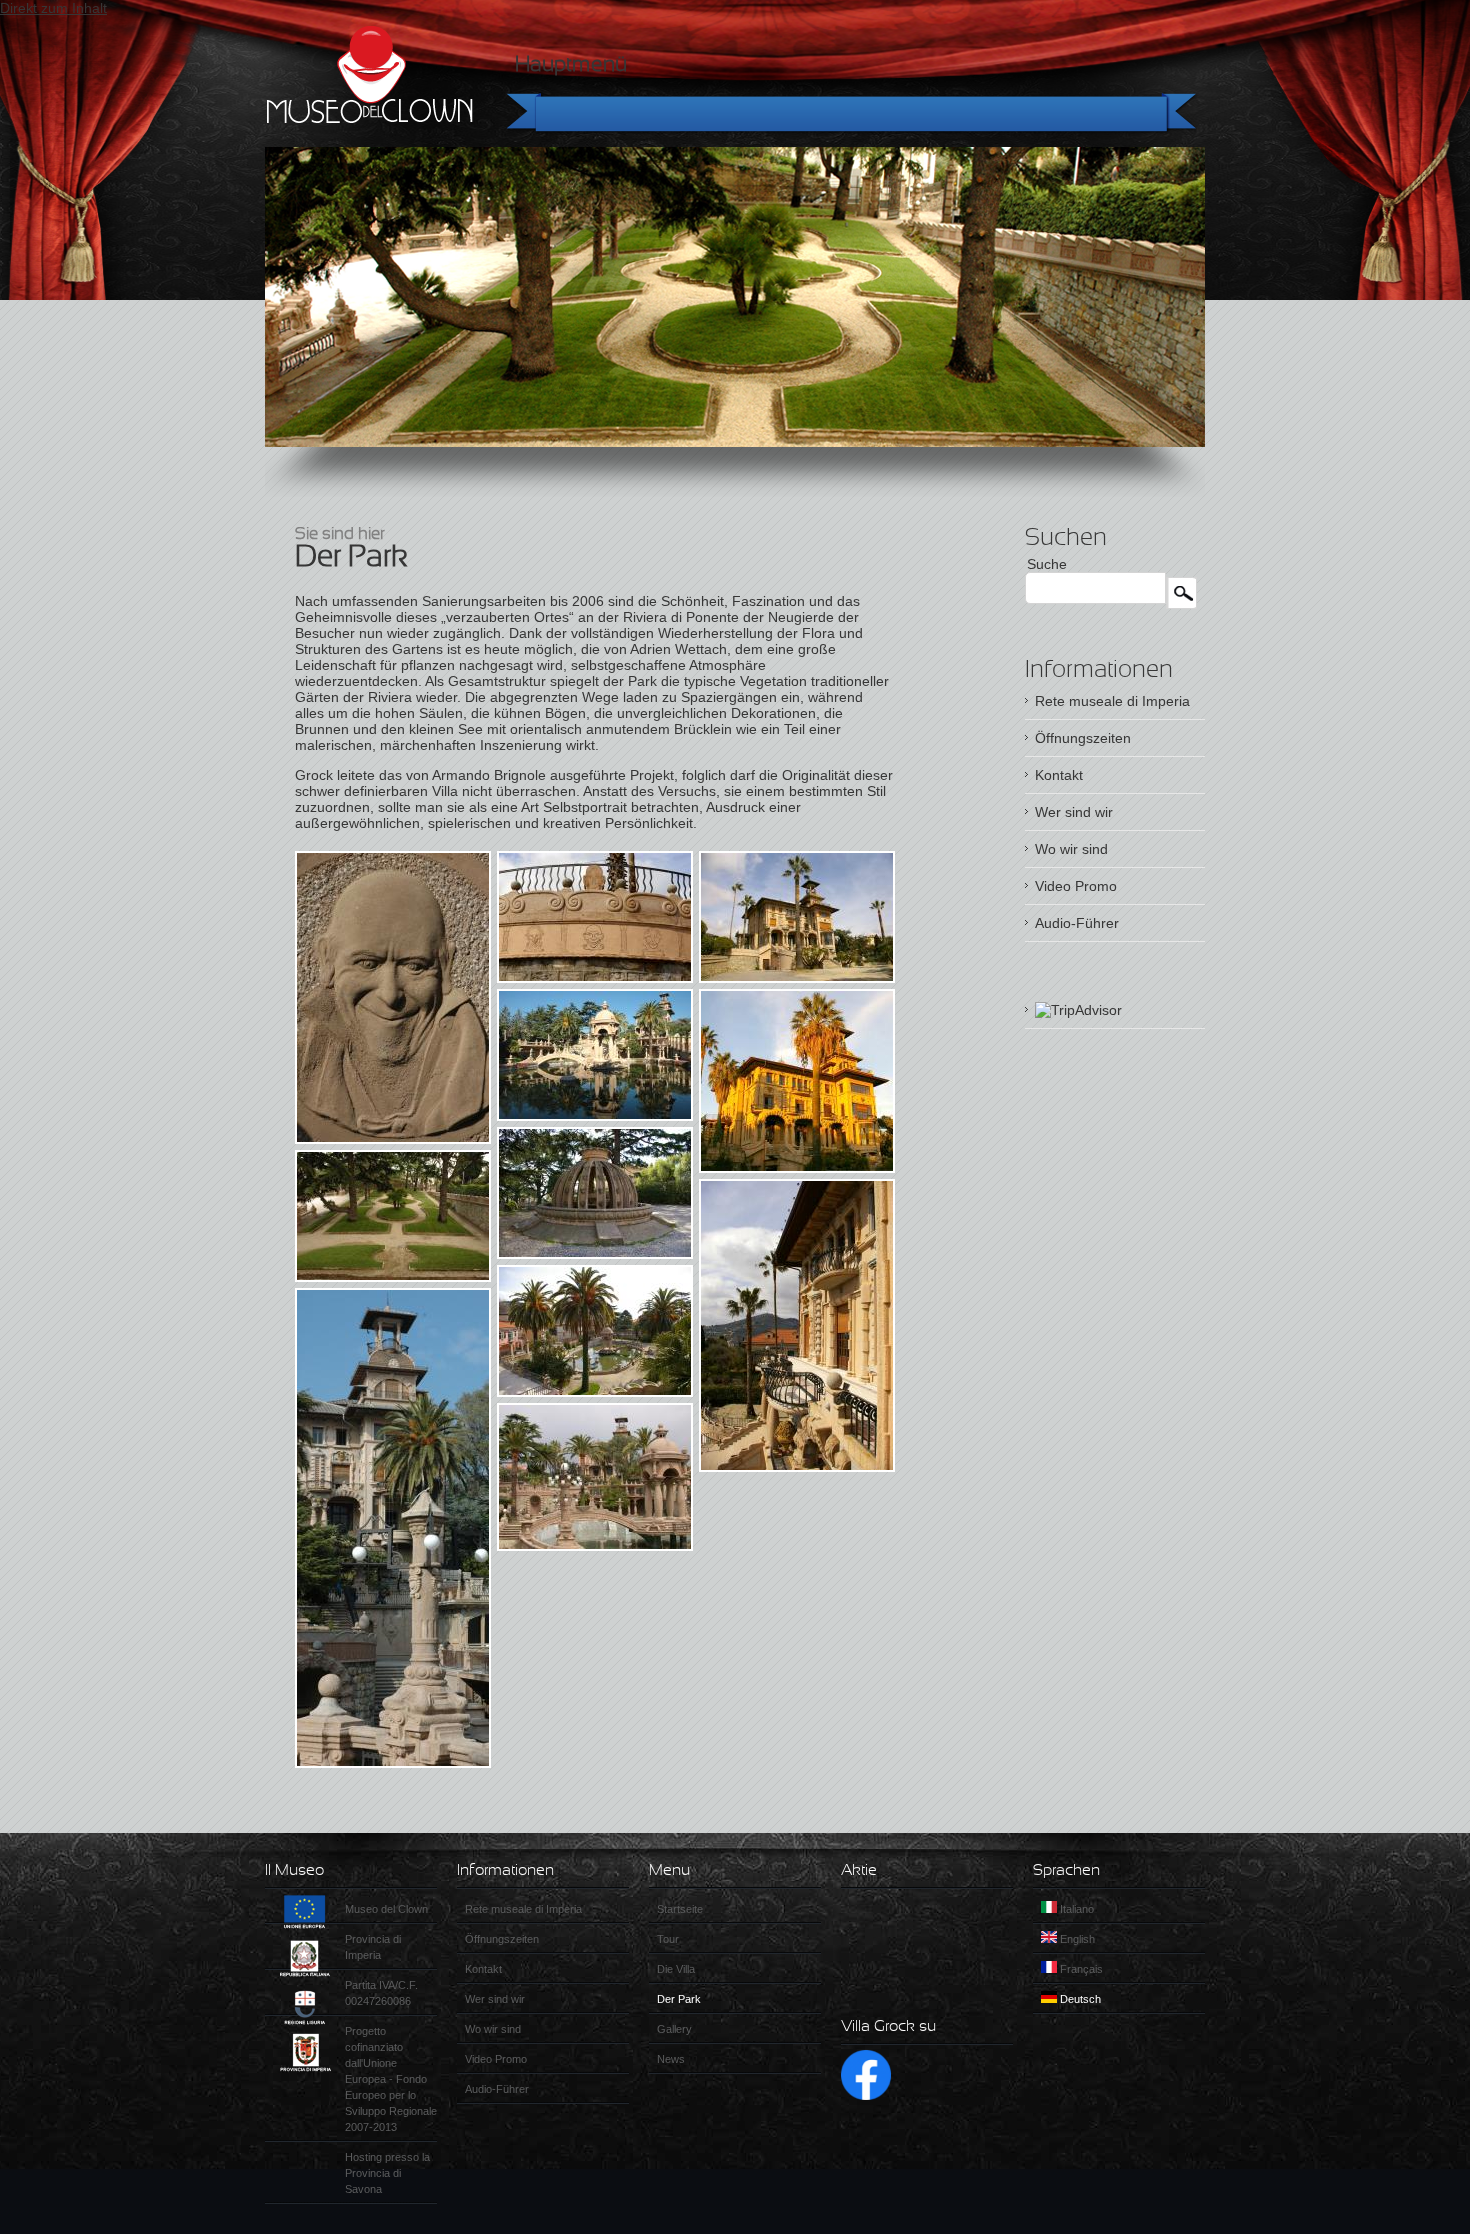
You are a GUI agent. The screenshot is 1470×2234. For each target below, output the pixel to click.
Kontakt (1059, 775)
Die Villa (676, 1969)
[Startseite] (370, 75)
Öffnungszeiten (1083, 738)
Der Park (679, 1999)
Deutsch (1079, 1999)
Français (1080, 1969)
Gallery (674, 2029)
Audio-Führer (1077, 923)
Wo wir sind (1071, 849)
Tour (668, 1939)
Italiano (1075, 1909)
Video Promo (1076, 886)
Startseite (680, 1909)
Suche (1047, 564)
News (671, 2059)
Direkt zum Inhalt (53, 8)
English (1076, 1939)
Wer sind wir (1074, 812)
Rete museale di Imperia (1112, 701)
